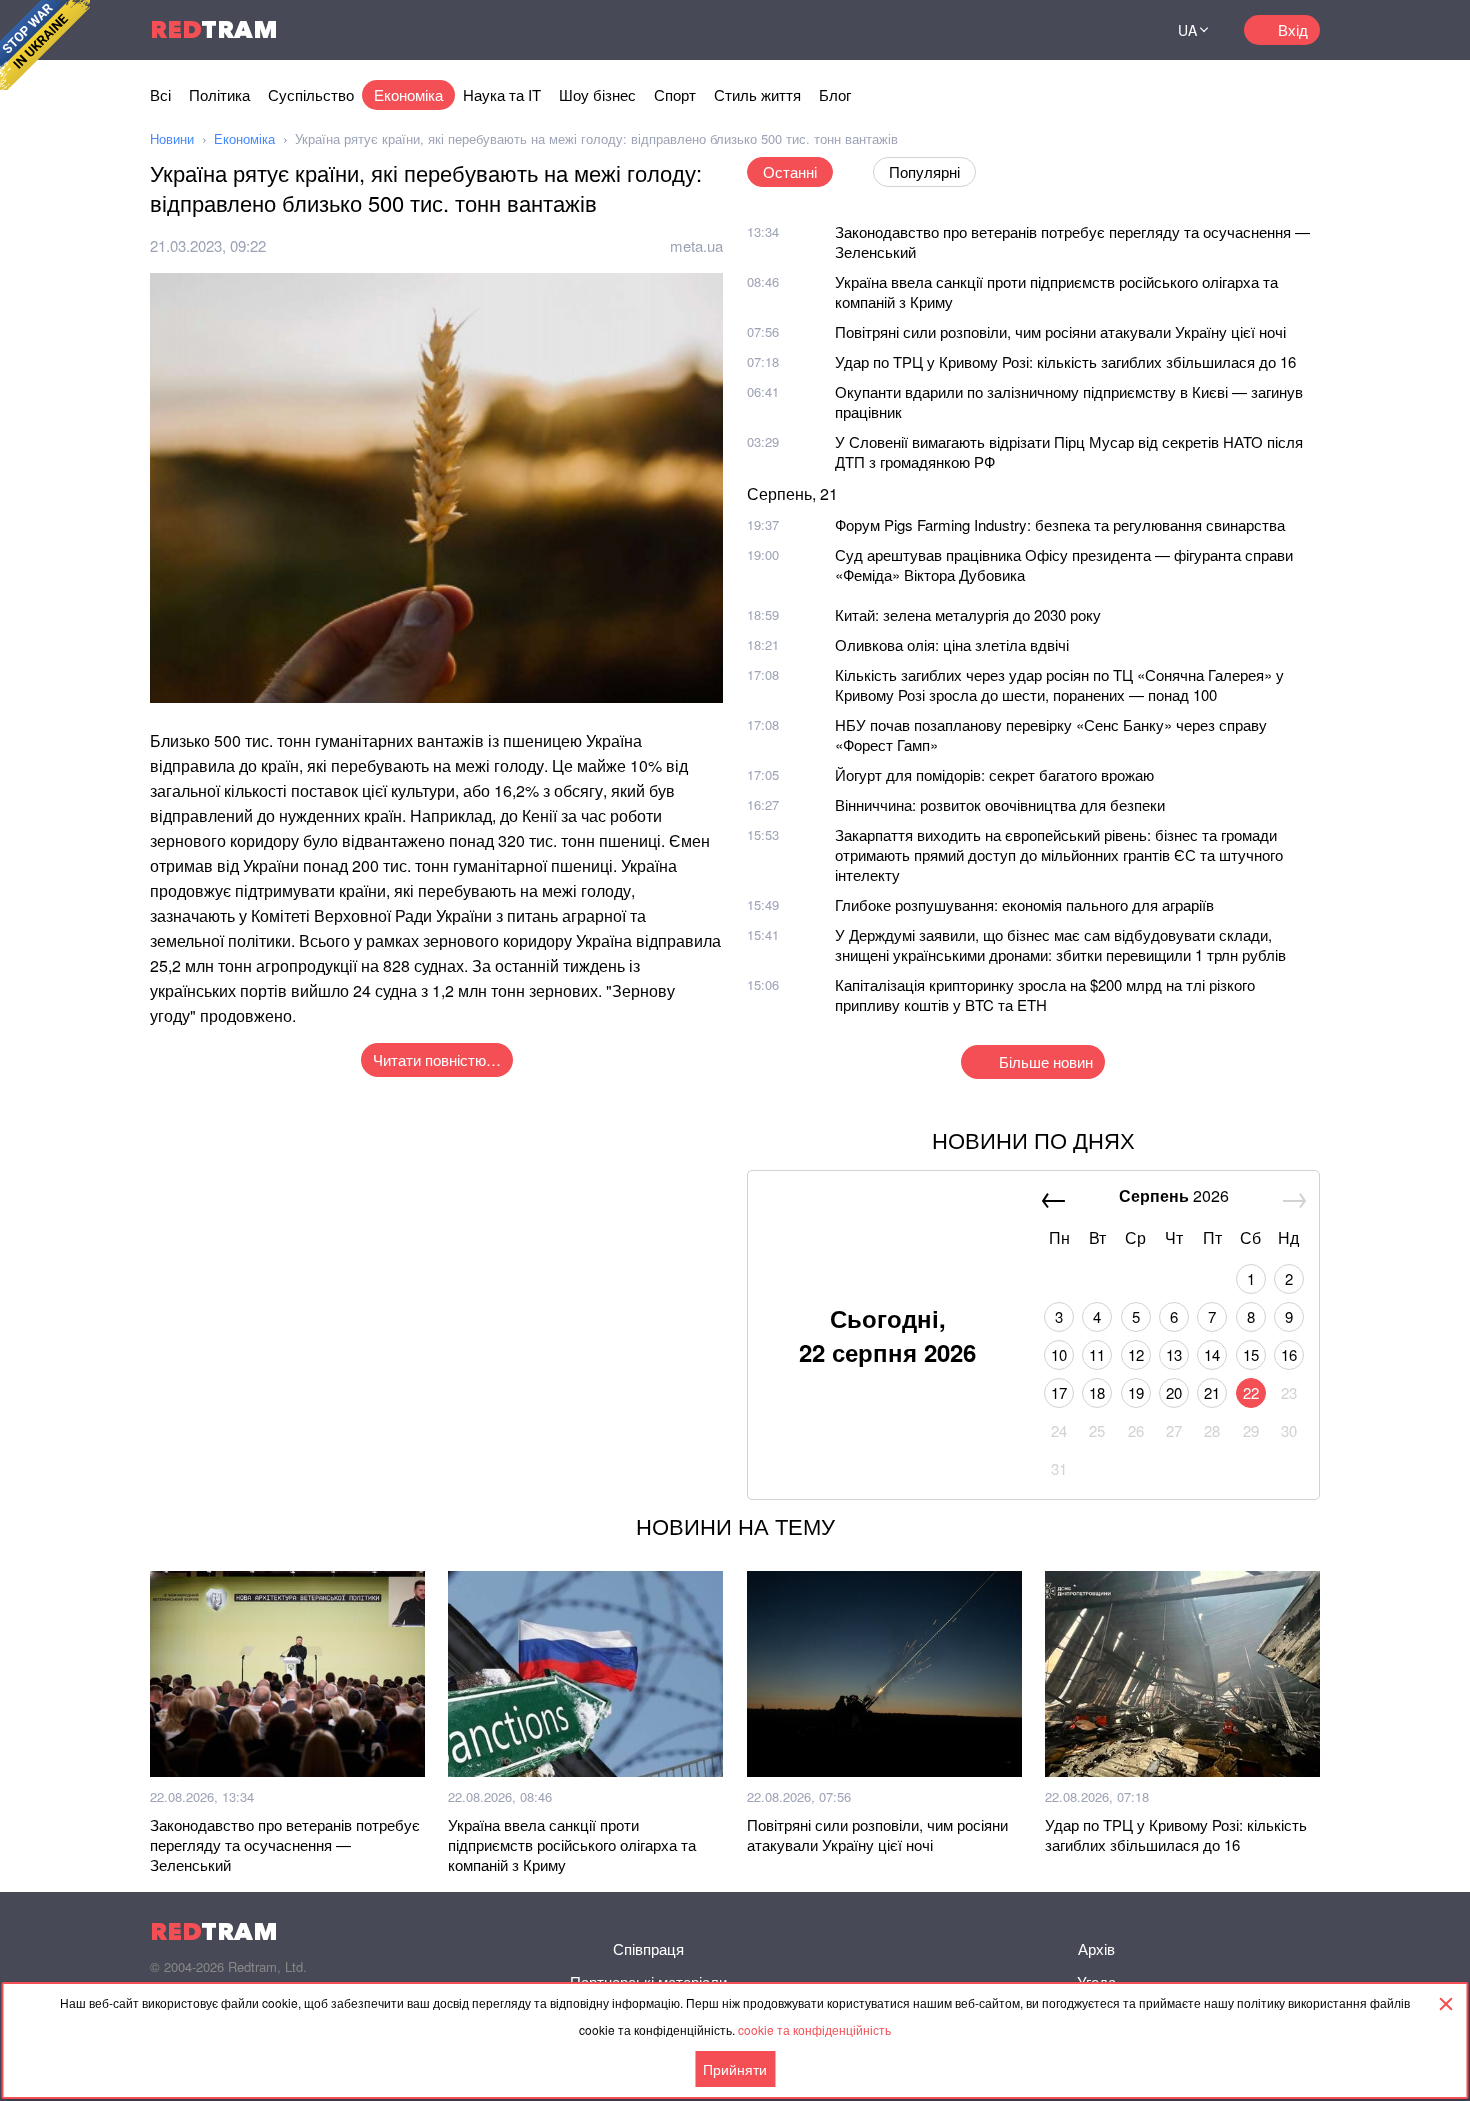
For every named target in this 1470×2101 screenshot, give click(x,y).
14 (1212, 1354)
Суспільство (311, 94)
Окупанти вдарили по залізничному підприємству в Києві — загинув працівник (1069, 401)
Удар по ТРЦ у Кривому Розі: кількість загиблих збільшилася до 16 (1065, 361)
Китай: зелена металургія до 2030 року (968, 614)
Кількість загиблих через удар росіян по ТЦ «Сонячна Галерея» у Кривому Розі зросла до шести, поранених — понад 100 (1059, 684)
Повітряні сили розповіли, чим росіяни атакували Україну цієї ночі (1060, 331)
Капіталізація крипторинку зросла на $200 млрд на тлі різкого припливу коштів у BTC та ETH (1045, 994)
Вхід (1293, 29)
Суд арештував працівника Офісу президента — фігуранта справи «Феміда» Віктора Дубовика (1064, 564)
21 (1212, 1392)
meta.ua (696, 245)
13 (1174, 1354)
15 (1251, 1354)
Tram (214, 29)
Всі (160, 94)
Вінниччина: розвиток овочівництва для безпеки (1000, 804)
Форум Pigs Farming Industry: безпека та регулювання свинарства (1060, 524)
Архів (1096, 1948)
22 (1251, 1392)
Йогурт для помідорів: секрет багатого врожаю (994, 774)
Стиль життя (757, 94)
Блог (835, 94)
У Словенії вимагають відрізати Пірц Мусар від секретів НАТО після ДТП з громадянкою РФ (1069, 451)
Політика (219, 94)
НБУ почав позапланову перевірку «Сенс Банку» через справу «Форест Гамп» (1051, 734)
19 (1136, 1392)
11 (1097, 1354)
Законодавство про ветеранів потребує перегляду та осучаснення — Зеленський (1072, 241)
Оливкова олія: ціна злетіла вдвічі (952, 644)
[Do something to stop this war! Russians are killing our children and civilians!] (45, 45)
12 (1136, 1354)
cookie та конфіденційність (814, 2029)
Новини (172, 138)
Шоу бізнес (597, 94)
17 (1059, 1392)
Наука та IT (502, 94)
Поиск (1119, 30)
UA (1187, 30)
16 (1289, 1354)
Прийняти (735, 2069)
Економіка (408, 94)
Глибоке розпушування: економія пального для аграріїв (1024, 904)
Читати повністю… (437, 1059)
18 (1097, 1392)
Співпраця (648, 1948)
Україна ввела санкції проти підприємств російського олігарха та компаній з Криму (1056, 291)
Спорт (675, 94)
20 (1174, 1392)
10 (1059, 1354)
